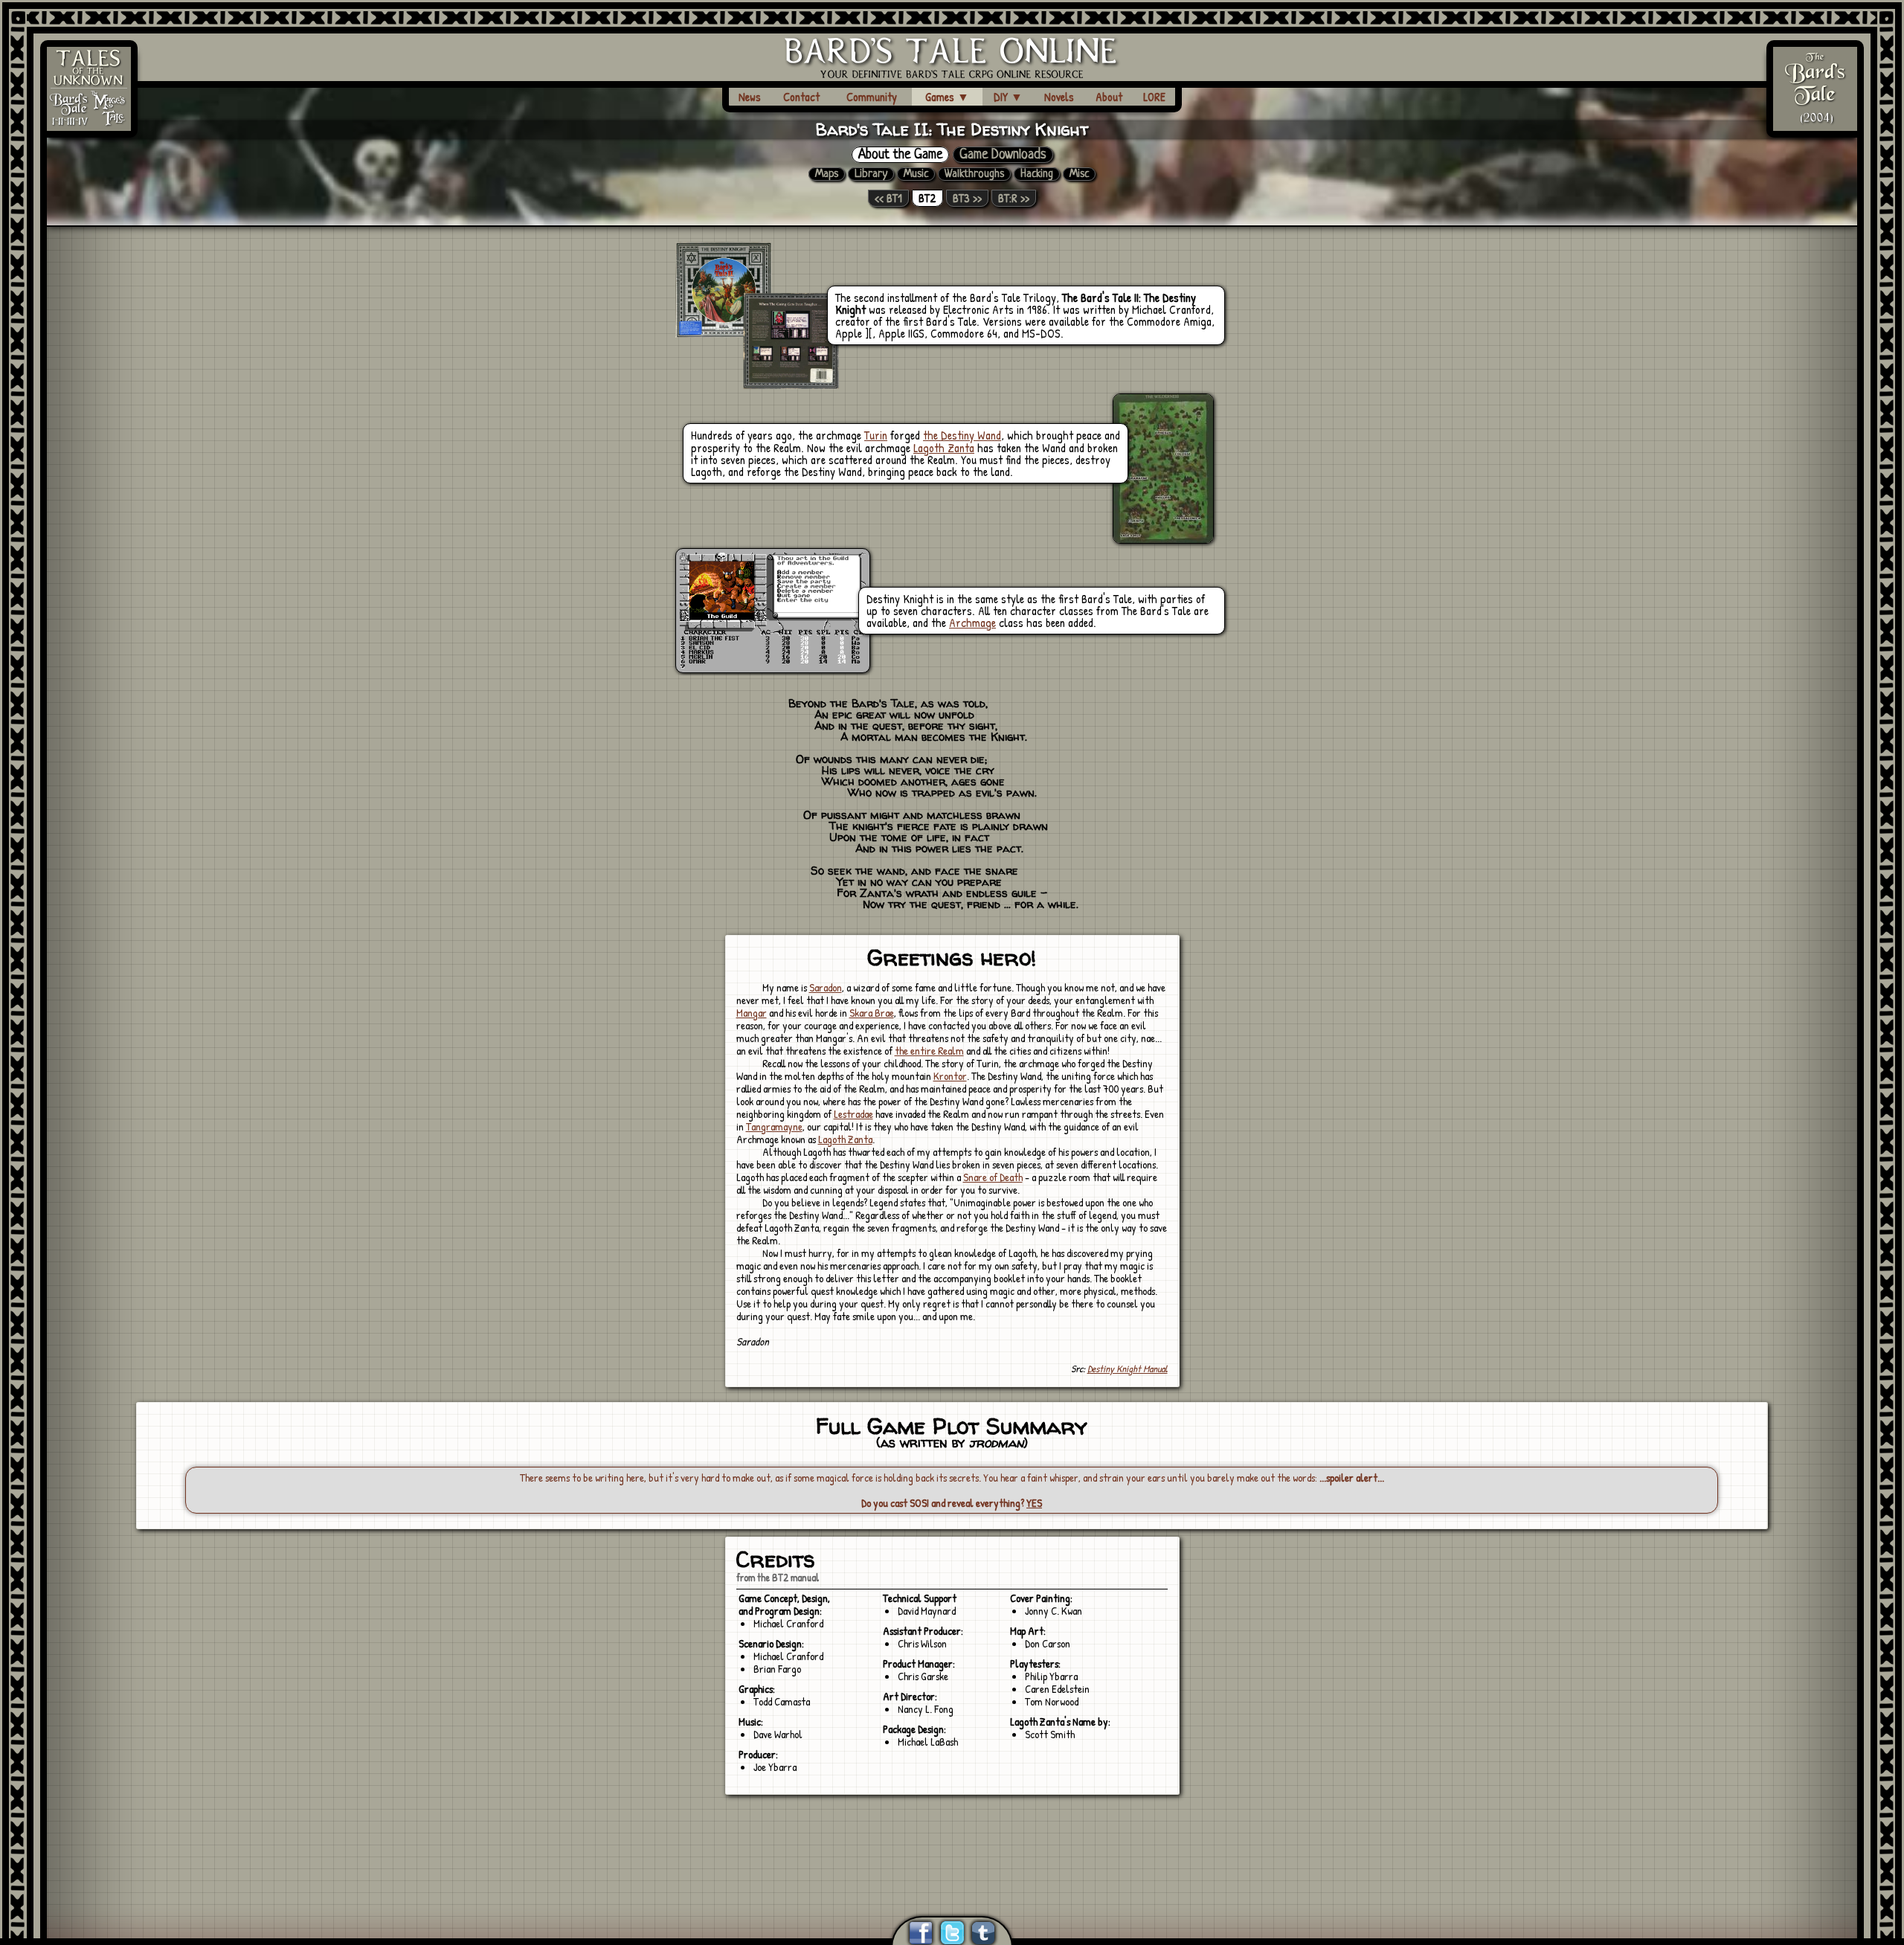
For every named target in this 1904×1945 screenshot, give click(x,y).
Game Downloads (1003, 155)
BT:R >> (1014, 198)
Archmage (972, 623)
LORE (1154, 97)
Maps (827, 174)
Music (916, 174)
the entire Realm (929, 1051)
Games (947, 97)
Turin (876, 435)
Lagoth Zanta (944, 448)
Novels (1059, 97)
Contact (801, 97)
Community (872, 97)
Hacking (1037, 174)
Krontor (950, 1076)
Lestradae (853, 1114)
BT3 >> (967, 198)
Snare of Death (993, 1177)
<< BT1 (888, 198)
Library (871, 174)
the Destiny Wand (962, 435)
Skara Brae (872, 1013)
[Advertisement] (952, 1837)
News (750, 97)
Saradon (826, 987)
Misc (1079, 174)
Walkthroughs (974, 174)
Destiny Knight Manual (1128, 1369)
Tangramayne (774, 1126)
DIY (1008, 97)
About (1109, 97)
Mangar (752, 1013)
